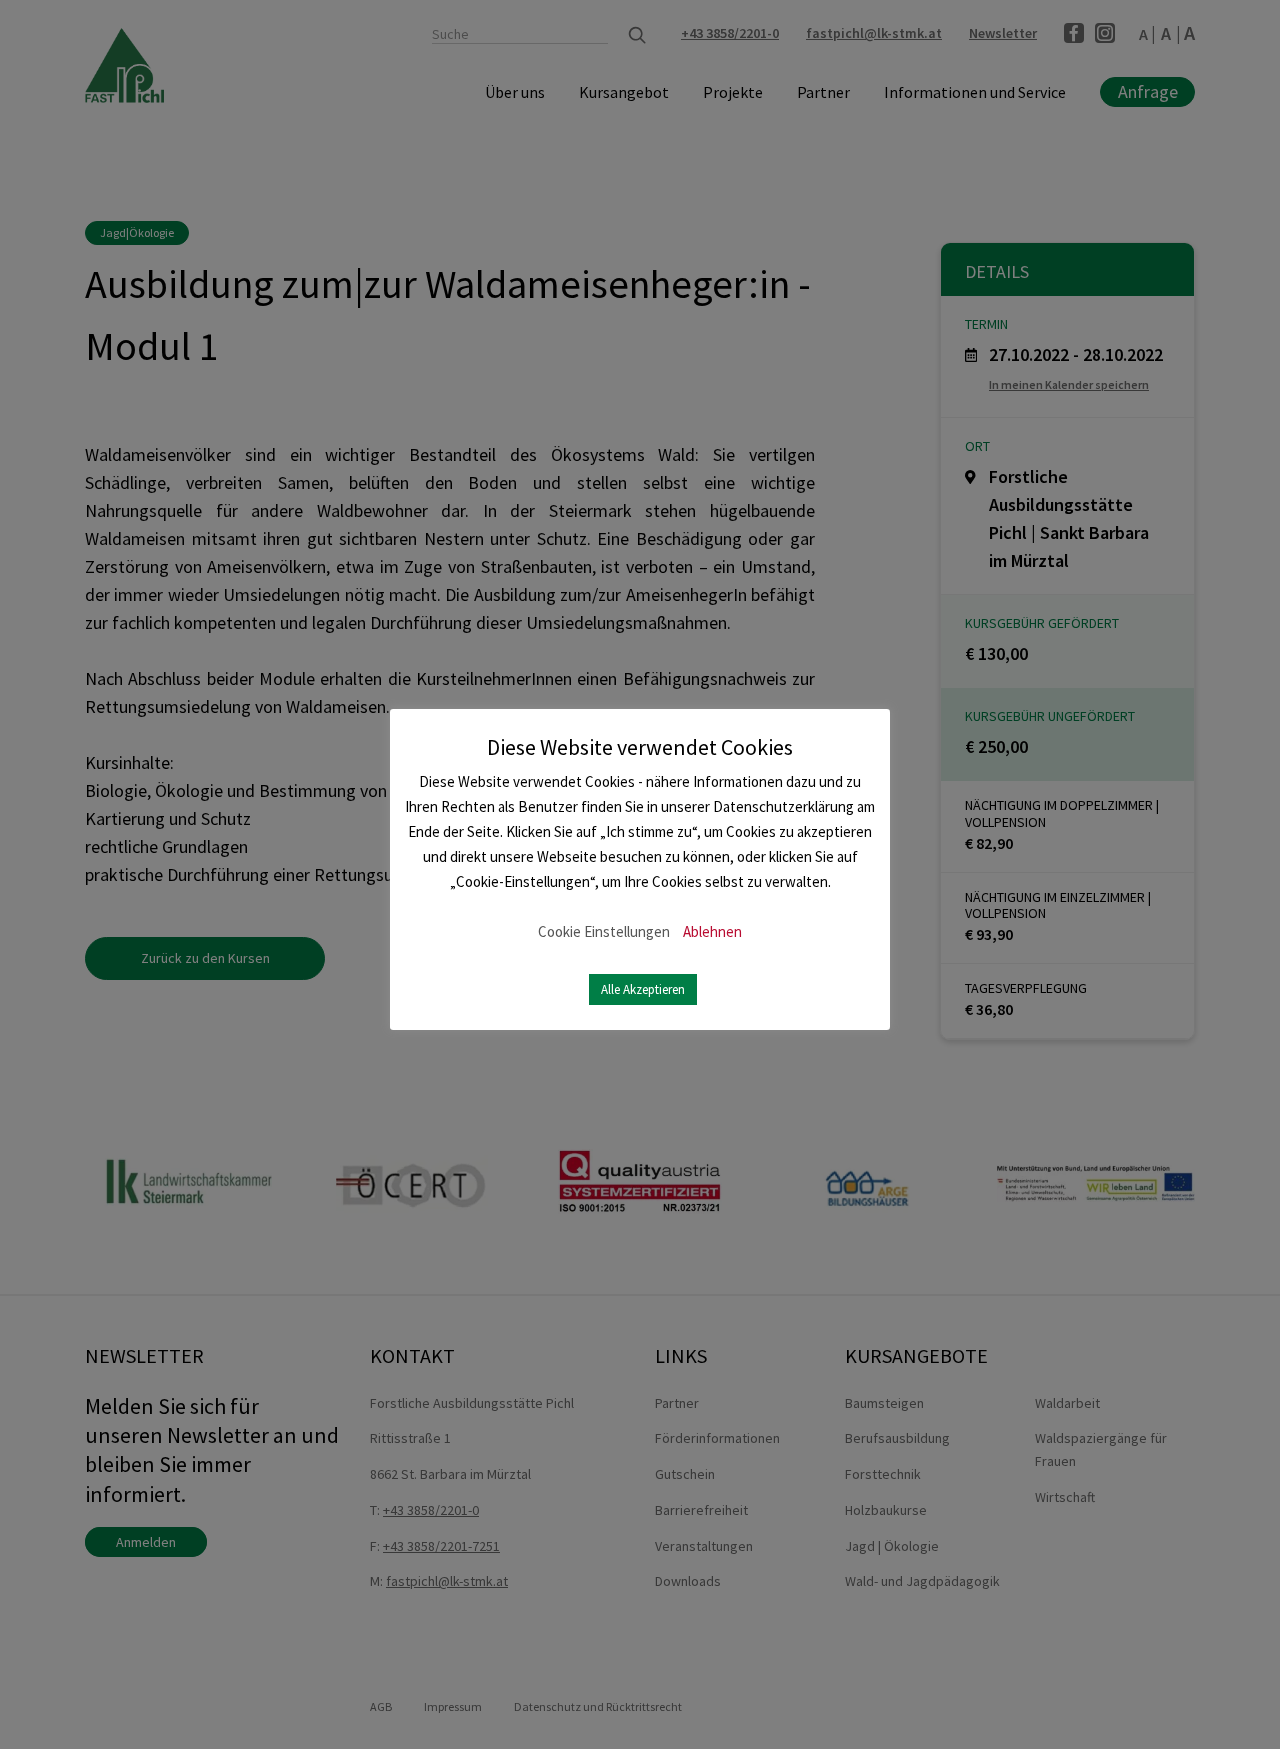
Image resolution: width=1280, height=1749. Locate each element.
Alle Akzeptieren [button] (643, 989)
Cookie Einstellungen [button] (604, 931)
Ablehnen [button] (712, 931)
